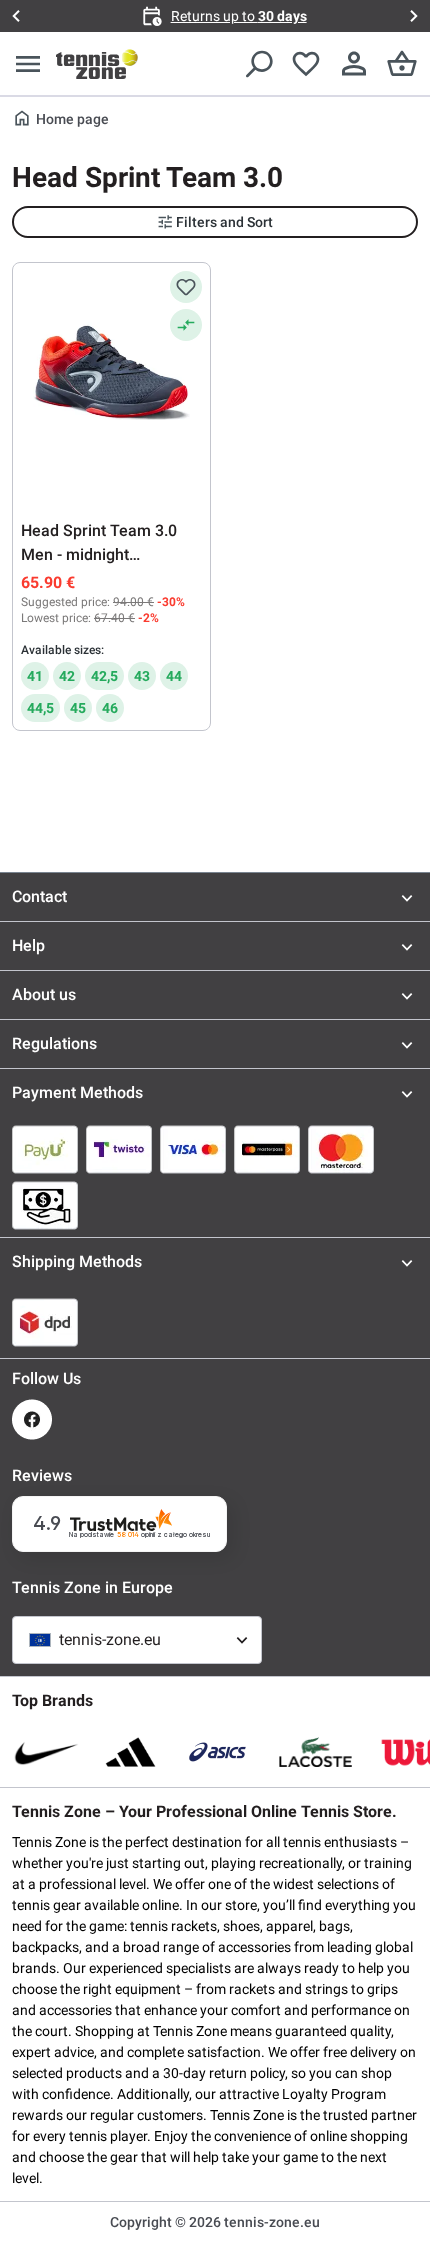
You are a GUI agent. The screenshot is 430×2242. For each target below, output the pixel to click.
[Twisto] (119, 1149)
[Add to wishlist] (186, 287)
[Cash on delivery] (45, 1205)
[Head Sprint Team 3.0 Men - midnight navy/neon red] (111, 371)
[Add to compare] (186, 325)
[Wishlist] (306, 64)
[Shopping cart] (402, 64)
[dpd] (45, 1322)
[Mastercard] (341, 1149)
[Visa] (193, 1149)
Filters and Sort (224, 222)
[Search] (258, 64)
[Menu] (28, 64)
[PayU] (45, 1149)
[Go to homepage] (97, 64)
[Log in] (354, 64)
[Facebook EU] (32, 1419)
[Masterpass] (267, 1149)
